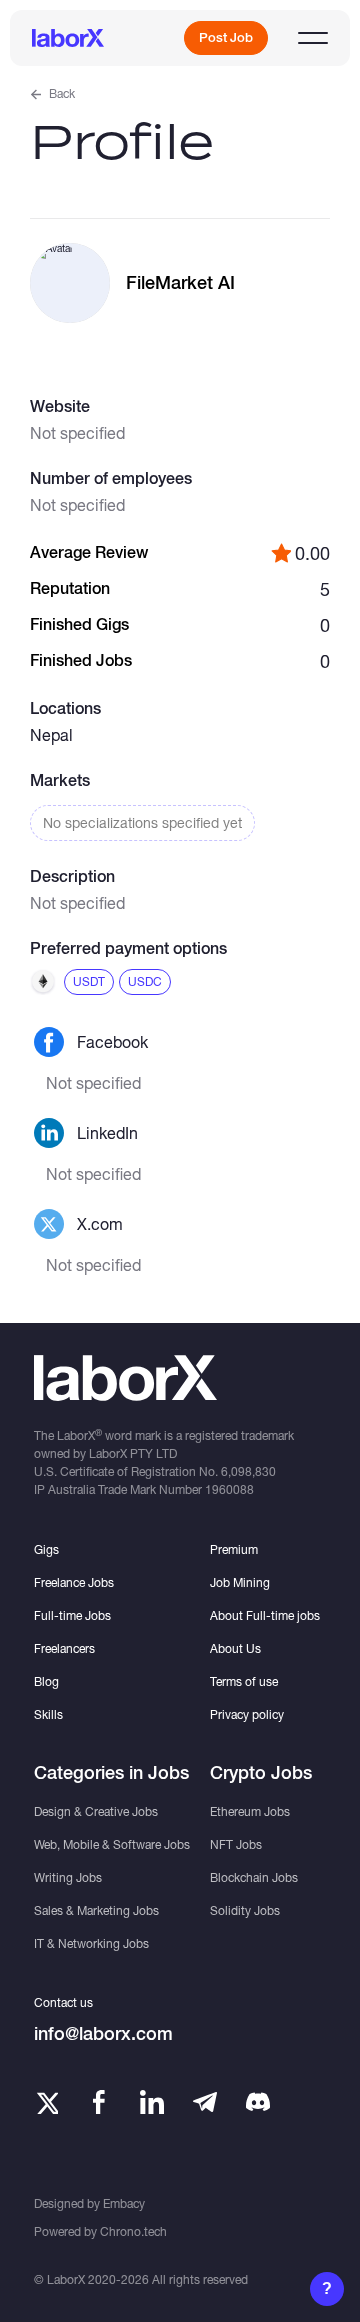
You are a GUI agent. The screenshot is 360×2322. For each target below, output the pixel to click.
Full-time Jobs (72, 1615)
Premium (234, 1549)
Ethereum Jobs (250, 1811)
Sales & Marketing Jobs (96, 1910)
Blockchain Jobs (254, 1877)
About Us (235, 1648)
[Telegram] (205, 2102)
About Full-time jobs (265, 1615)
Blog (46, 1681)
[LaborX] (68, 38)
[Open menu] (313, 38)
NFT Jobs (236, 1844)
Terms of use (244, 1681)
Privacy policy (247, 1714)
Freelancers (64, 1648)
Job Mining (240, 1582)
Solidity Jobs (245, 1910)
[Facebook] (99, 2102)
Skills (48, 1714)
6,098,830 (248, 1471)
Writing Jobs (68, 1877)
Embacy (124, 2203)
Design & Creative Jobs (96, 1811)
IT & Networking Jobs (91, 1943)
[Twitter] (46, 2102)
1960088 (229, 1489)
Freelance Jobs (74, 1582)
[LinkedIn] (152, 2102)
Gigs (46, 1549)
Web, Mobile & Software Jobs (112, 1844)
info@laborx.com (103, 2033)
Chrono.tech (133, 2231)
